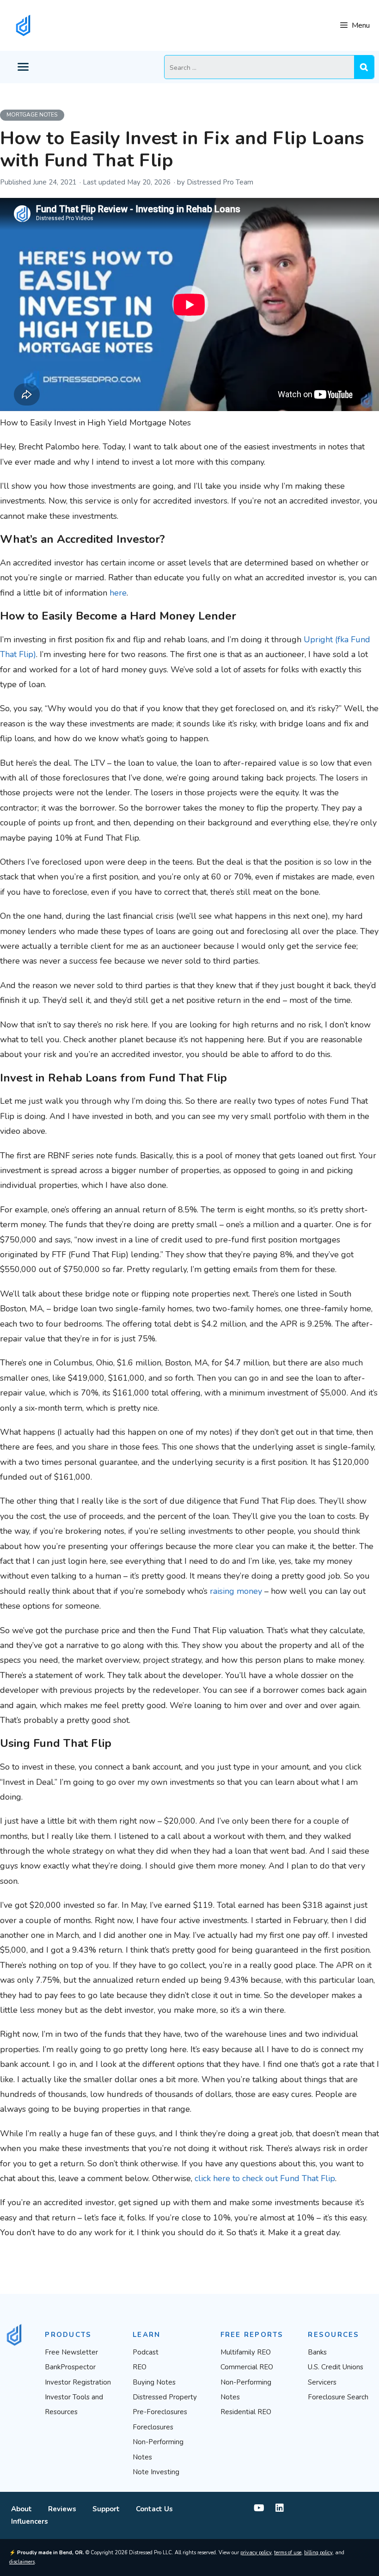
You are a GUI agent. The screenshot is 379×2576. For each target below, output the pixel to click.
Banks (317, 2352)
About (21, 2509)
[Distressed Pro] (23, 25)
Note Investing (156, 2472)
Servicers (322, 2382)
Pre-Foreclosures (160, 2412)
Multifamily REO (246, 2352)
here (118, 593)
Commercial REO (247, 2367)
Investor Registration (78, 2382)
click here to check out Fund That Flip (265, 2178)
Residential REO (246, 2412)
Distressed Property (165, 2397)
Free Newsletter (71, 2352)
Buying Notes (154, 2382)
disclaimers (22, 2562)
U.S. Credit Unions (336, 2367)
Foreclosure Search (338, 2397)
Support (106, 2509)
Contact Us (154, 2509)
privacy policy (256, 2553)
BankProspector (70, 2367)
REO (140, 2367)
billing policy (318, 2553)
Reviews (62, 2509)
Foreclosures (153, 2427)
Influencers (30, 2521)
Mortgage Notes (32, 115)
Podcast (146, 2352)
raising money (236, 1591)
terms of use (288, 2553)
